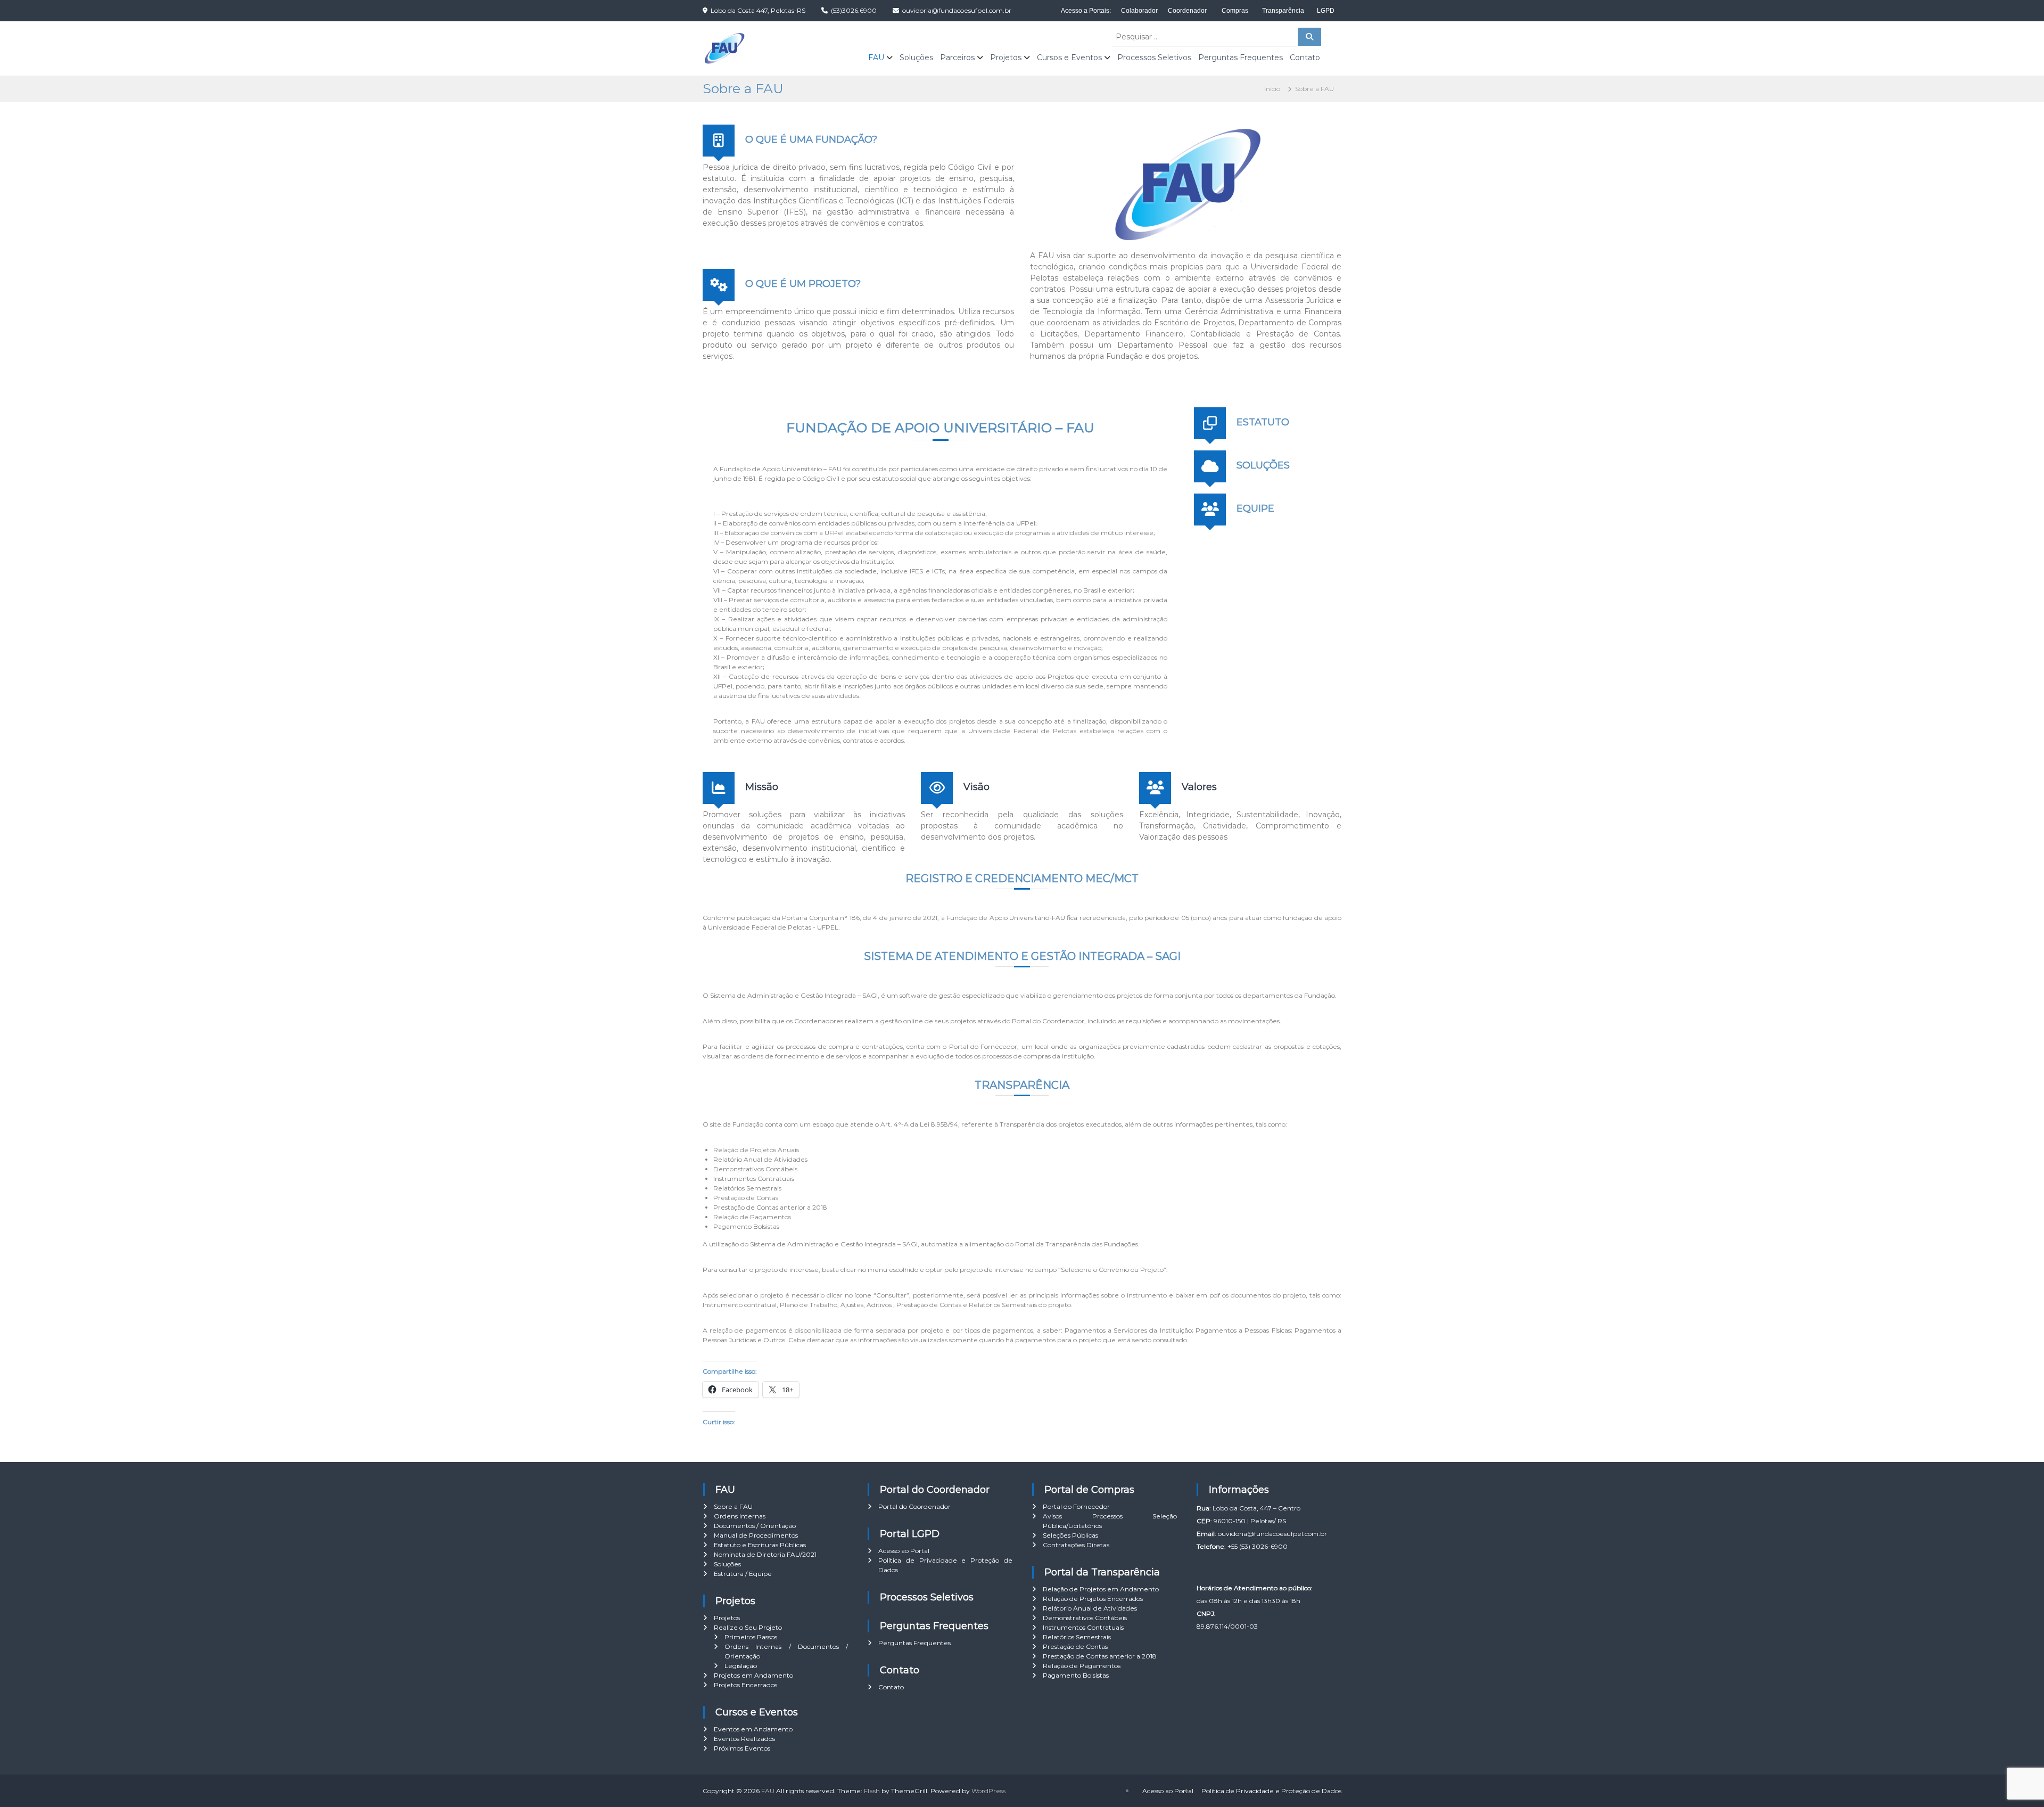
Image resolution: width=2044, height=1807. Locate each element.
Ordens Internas (740, 1516)
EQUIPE (1255, 508)
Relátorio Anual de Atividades (1090, 1608)
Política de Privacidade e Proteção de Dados (1271, 1791)
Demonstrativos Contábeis (1085, 1618)
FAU (876, 58)
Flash (872, 1791)
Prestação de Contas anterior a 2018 (1100, 1656)
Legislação (741, 1666)
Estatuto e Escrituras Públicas (760, 1545)
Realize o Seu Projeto (748, 1627)
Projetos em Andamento (753, 1675)
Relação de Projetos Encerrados (1093, 1599)
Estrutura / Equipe (743, 1574)
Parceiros (957, 58)
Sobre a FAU (733, 1506)
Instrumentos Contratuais (1083, 1627)
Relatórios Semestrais (1077, 1637)
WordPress (988, 1791)
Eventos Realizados (744, 1739)
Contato (1305, 58)
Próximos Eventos (742, 1748)
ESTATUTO (1263, 422)
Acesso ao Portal (904, 1551)
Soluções (916, 58)
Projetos (1006, 58)
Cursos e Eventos (1069, 58)
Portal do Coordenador (914, 1506)
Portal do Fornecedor (1076, 1506)
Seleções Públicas (1070, 1535)
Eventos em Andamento (753, 1729)
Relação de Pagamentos (1082, 1666)
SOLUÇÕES (1263, 465)
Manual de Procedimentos (756, 1535)
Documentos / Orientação (755, 1526)
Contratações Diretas (1076, 1545)
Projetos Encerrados (745, 1685)
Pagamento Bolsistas (1076, 1675)
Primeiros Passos (751, 1637)
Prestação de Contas (1075, 1646)
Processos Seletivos (1154, 58)
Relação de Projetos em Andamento (1101, 1589)
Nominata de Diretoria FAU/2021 (765, 1554)
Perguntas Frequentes (1241, 58)
